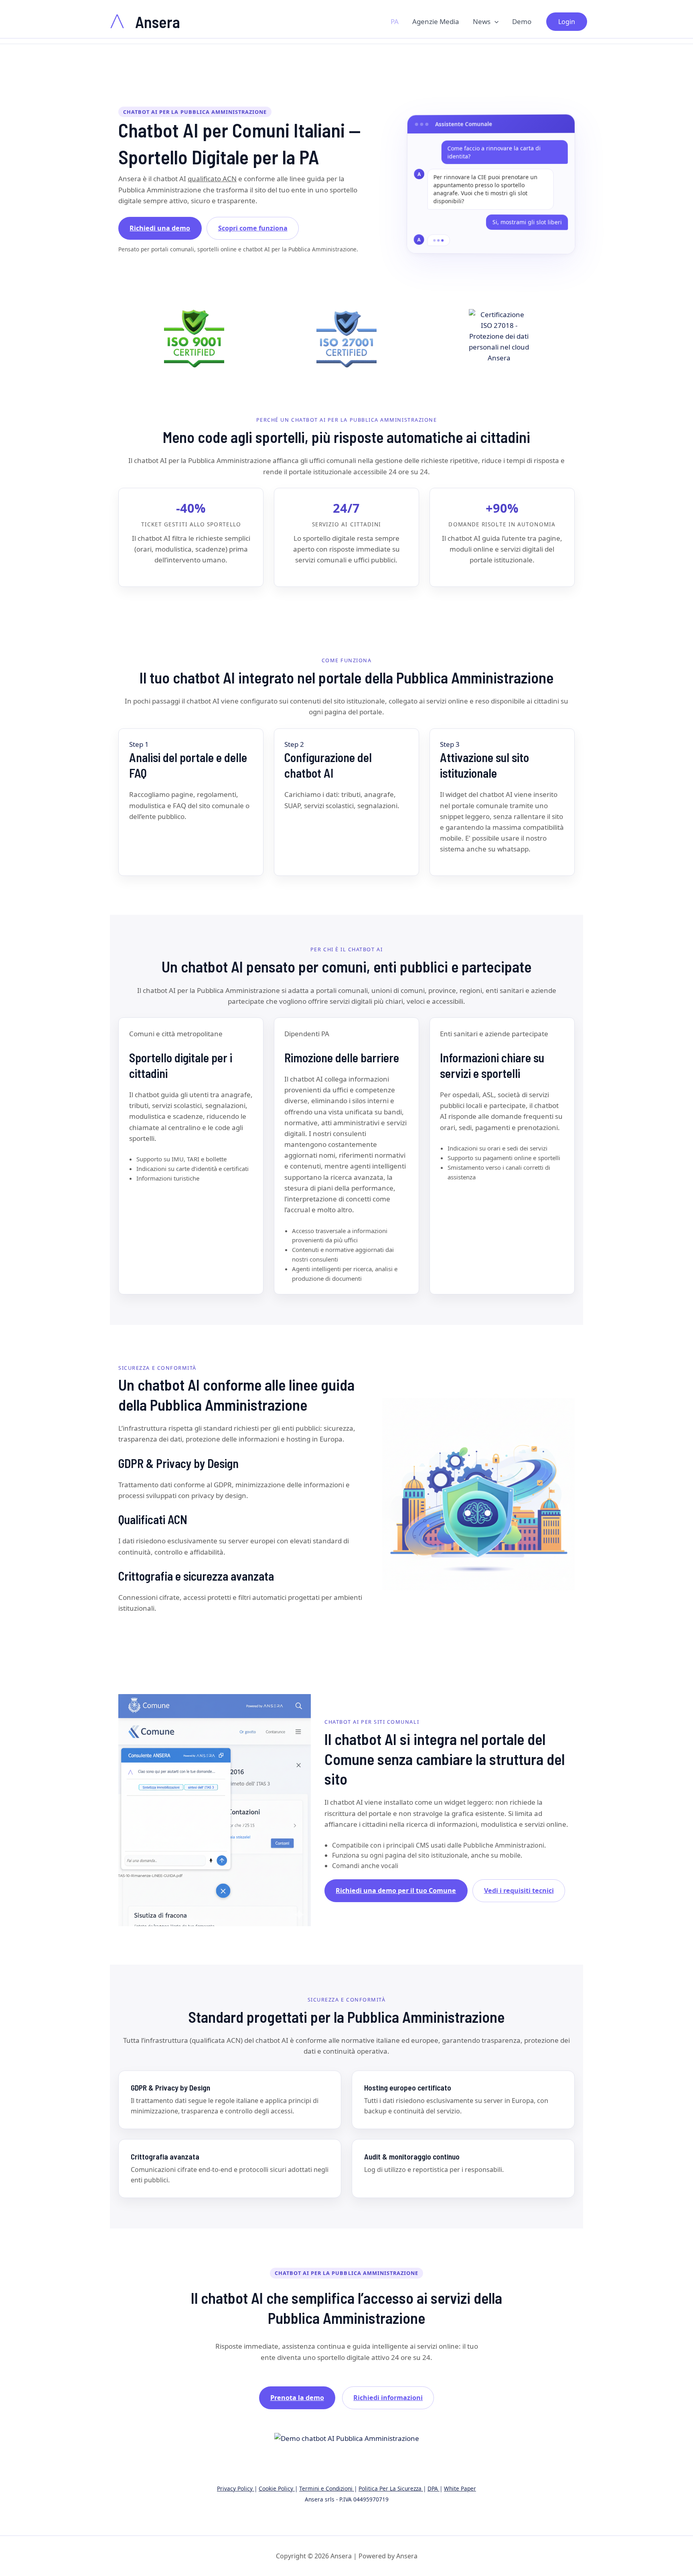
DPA (434, 2488)
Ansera (158, 22)
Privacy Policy (236, 2488)
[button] (494, 22)
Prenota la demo (297, 2398)
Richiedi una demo (160, 228)
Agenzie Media (436, 21)
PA (395, 21)
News (482, 21)
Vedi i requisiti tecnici (519, 1891)
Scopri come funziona (253, 228)
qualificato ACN (212, 179)
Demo (522, 21)
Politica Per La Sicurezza (391, 2488)
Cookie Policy (277, 2488)
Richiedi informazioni (388, 2398)
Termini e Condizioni (327, 2488)
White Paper (460, 2488)
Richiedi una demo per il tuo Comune (396, 1891)
